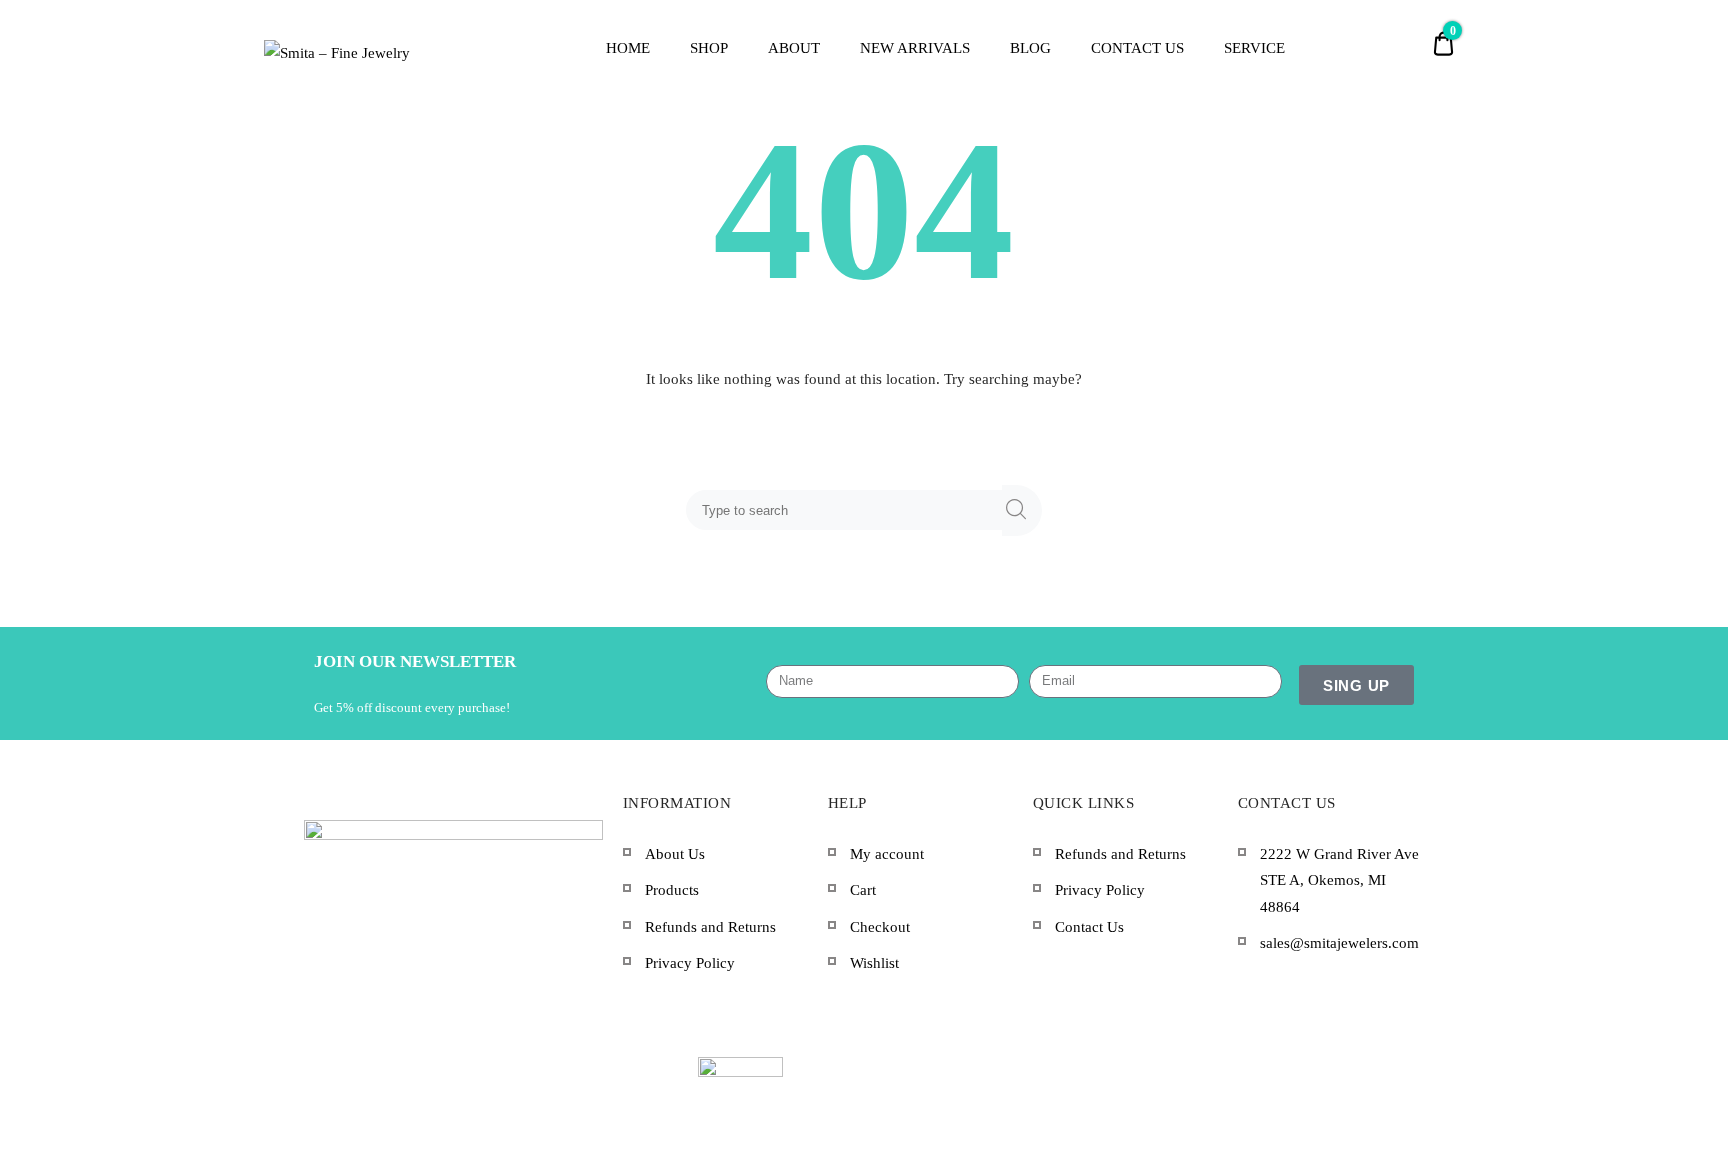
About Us (675, 854)
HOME (628, 48)
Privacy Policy (690, 963)
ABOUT (794, 48)
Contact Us (1089, 927)
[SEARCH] (1022, 510)
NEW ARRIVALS (915, 48)
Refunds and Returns (710, 927)
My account (887, 854)
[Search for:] (848, 510)
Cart (863, 890)
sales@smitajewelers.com (1339, 943)
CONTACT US (1137, 48)
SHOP (709, 48)
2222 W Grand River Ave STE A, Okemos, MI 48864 (1339, 880)
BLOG (1030, 48)
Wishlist (874, 963)
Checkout (880, 927)
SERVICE (1254, 48)
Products (672, 890)
